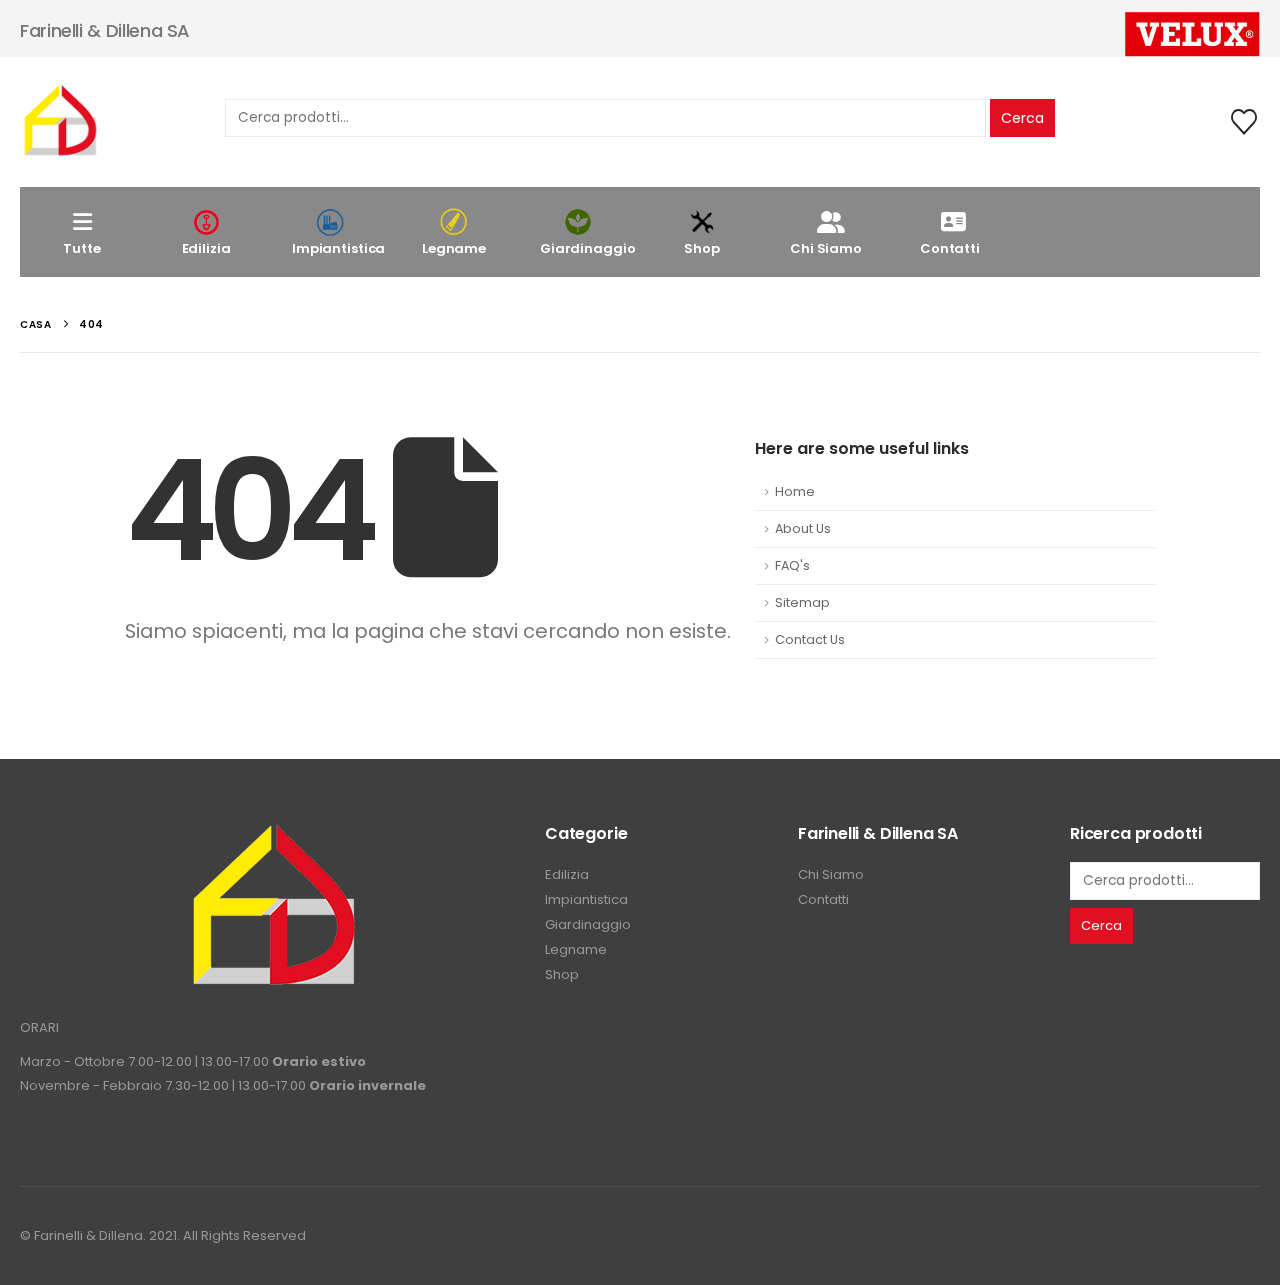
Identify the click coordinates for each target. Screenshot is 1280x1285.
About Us (803, 528)
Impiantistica (338, 248)
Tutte (81, 248)
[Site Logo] (60, 122)
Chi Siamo (826, 248)
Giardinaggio (587, 248)
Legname (454, 248)
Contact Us (810, 639)
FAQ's (792, 565)
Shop (701, 248)
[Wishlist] (1244, 122)
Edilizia (206, 248)
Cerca (1022, 118)
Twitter (1206, 1236)
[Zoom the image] (273, 834)
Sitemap (802, 602)
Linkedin (1243, 1236)
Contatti (950, 248)
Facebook (1169, 1236)
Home (795, 491)
